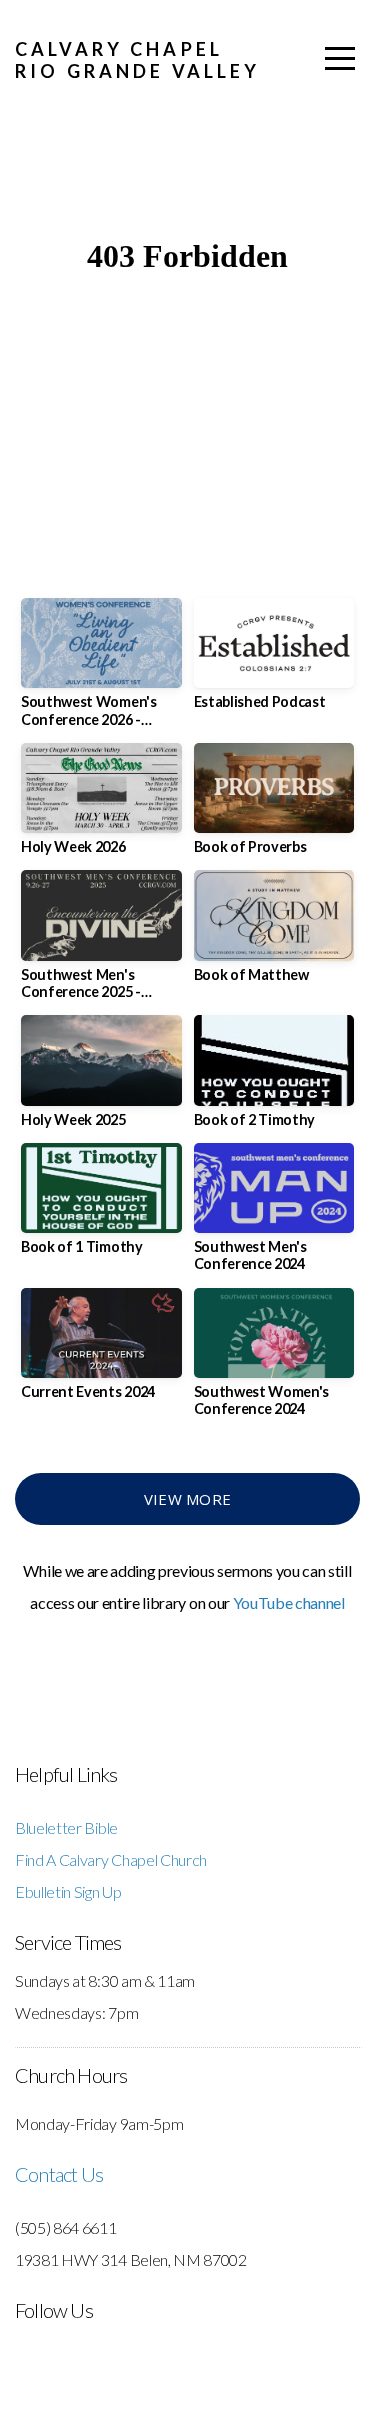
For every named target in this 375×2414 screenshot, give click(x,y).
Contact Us (59, 2174)
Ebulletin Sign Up (68, 1891)
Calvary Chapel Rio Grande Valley (137, 60)
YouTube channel (289, 1602)
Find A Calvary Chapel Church (111, 1859)
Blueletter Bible (66, 1827)
